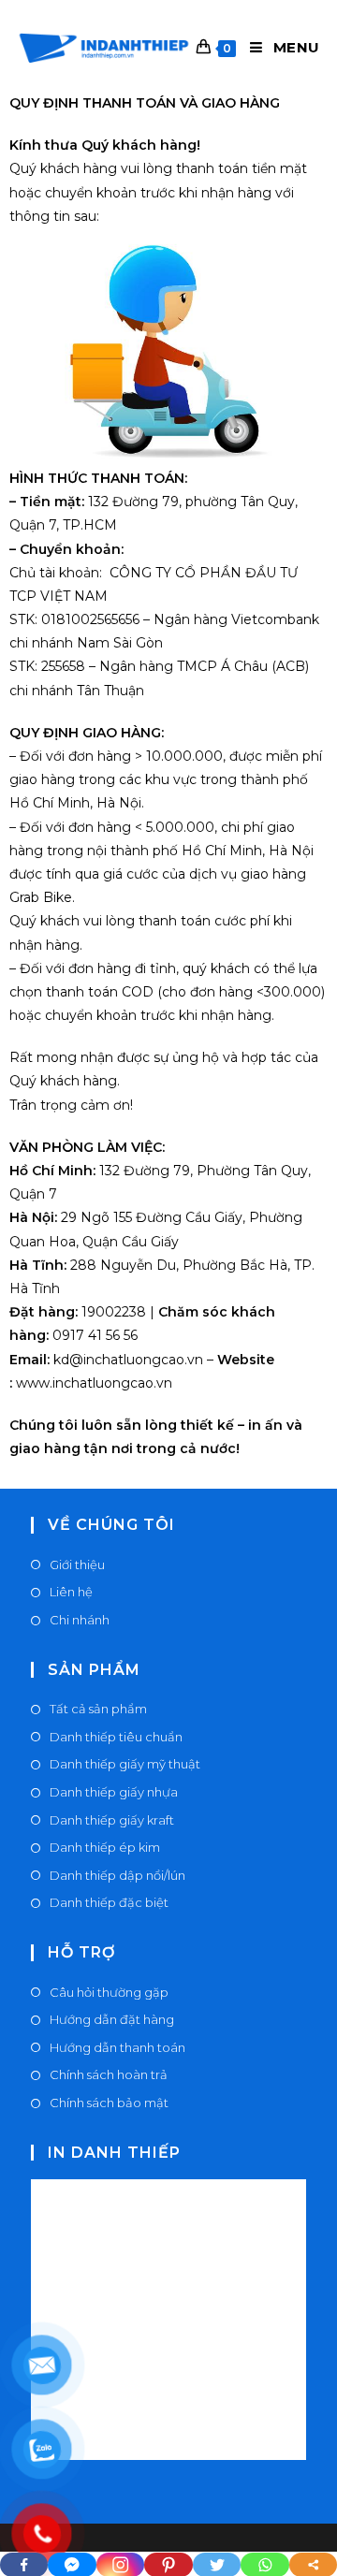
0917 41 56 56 (93, 1335)
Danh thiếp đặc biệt (109, 1902)
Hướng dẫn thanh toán (117, 2047)
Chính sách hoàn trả (109, 2074)
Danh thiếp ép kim (105, 1847)
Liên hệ (71, 1592)
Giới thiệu (77, 1565)
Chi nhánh (80, 1620)
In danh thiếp (114, 2153)
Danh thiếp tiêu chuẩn (116, 1737)
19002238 (112, 1312)
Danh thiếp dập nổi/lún (117, 1875)
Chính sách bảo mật (109, 2103)
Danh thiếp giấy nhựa (114, 1792)
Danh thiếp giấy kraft (112, 1820)
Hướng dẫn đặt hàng (112, 2019)
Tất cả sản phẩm (98, 1709)
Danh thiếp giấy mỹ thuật (125, 1764)
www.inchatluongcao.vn (94, 1383)
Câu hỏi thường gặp (109, 1992)
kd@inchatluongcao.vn (126, 1360)
